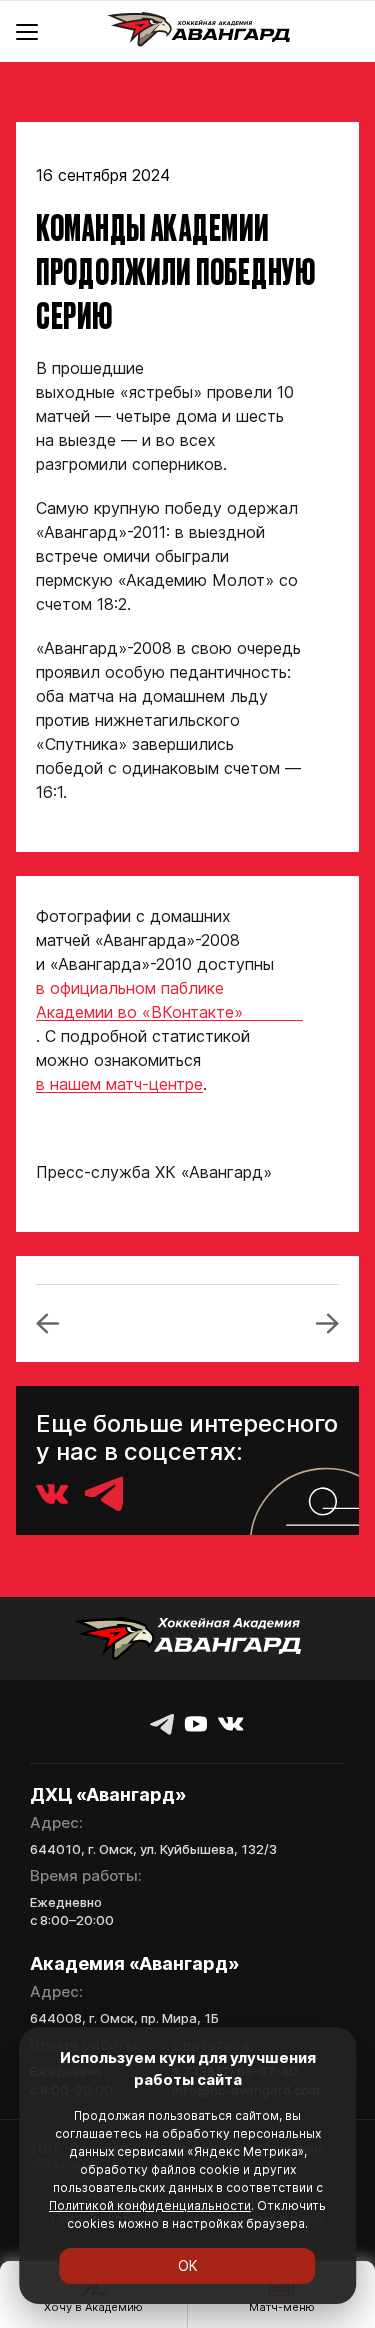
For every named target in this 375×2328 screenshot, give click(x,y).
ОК (188, 2265)
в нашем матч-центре (119, 1084)
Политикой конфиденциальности (150, 2205)
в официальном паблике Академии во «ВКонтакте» (139, 1000)
